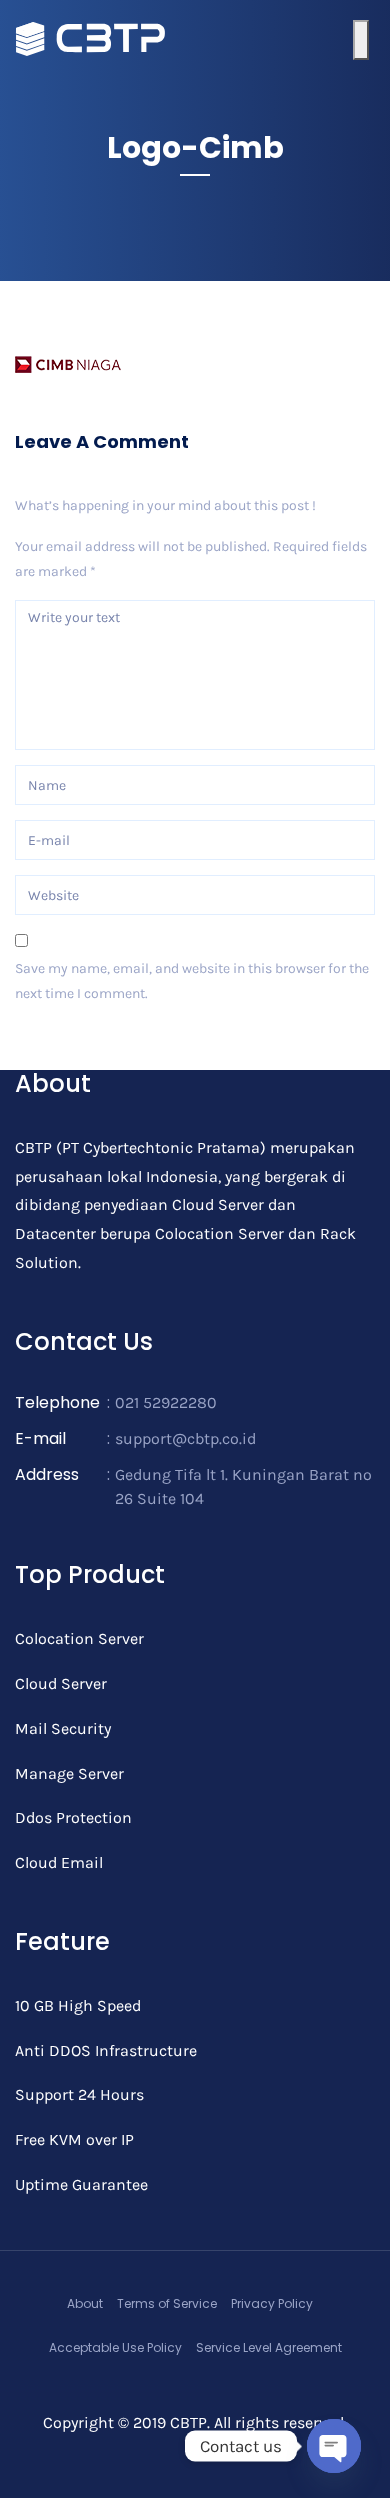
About (85, 2303)
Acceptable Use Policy (115, 2347)
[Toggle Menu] (361, 40)
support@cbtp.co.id (185, 1438)
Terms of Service (167, 2303)
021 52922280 (166, 1402)
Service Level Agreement (269, 2347)
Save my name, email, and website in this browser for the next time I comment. (192, 981)
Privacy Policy (272, 2303)
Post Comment (78, 1049)
